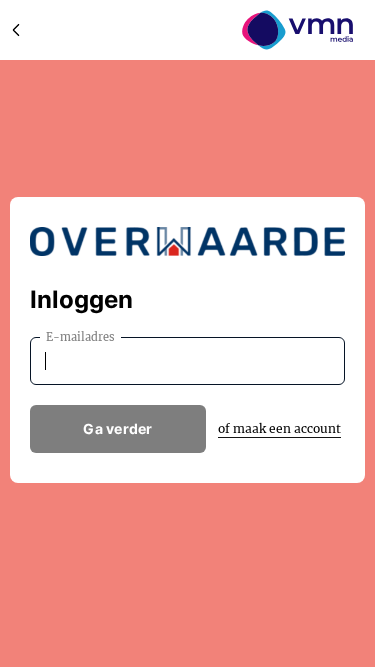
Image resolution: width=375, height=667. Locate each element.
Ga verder (118, 428)
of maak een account (279, 428)
